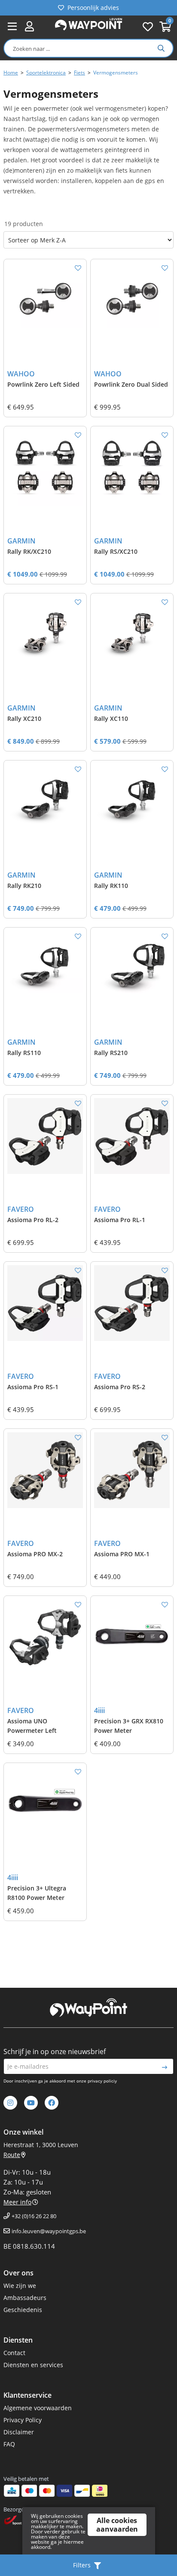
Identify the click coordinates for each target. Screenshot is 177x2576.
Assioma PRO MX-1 (122, 1554)
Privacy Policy (23, 2420)
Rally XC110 (111, 718)
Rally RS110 (24, 1053)
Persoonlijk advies (93, 8)
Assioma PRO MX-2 (35, 1554)
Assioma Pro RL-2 (33, 1220)
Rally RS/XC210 (116, 551)
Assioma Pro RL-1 (120, 1220)
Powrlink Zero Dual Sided (131, 384)
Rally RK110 (111, 886)
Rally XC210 (24, 718)
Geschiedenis (23, 2310)
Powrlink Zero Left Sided (43, 384)
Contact (14, 2353)
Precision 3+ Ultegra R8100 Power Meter (37, 1893)
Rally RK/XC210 (29, 551)
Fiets (79, 73)
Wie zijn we (20, 2286)
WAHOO (21, 374)
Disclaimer (19, 2432)
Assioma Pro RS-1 (33, 1387)
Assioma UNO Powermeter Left (32, 1726)
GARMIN (21, 541)
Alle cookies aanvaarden (117, 2525)
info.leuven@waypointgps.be (49, 2231)
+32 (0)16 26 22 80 (34, 2216)
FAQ (9, 2444)
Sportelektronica (46, 73)
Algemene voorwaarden (38, 2408)
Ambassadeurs (25, 2298)
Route (12, 2155)
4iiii (99, 1710)
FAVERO (21, 1209)
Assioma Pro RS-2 (120, 1387)
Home (11, 73)
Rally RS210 (111, 1053)
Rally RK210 (24, 886)
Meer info (17, 2202)
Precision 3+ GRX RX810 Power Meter (129, 1726)
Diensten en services (33, 2365)
